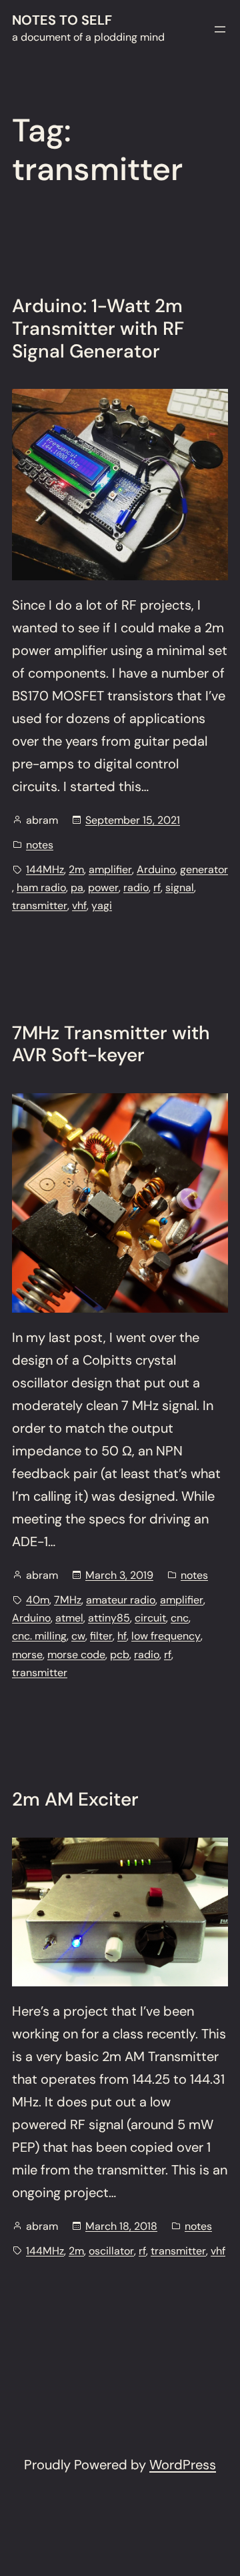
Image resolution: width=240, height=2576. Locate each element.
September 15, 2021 (133, 820)
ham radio (41, 887)
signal (180, 887)
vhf (79, 905)
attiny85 (109, 1618)
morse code (76, 1655)
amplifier (110, 869)
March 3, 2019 (119, 1575)
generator (204, 869)
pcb (120, 1655)
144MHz (45, 869)
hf (122, 1636)
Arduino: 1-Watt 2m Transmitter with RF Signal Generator (98, 329)
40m (38, 1600)
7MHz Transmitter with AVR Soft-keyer (111, 1044)
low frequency (166, 1636)
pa (77, 887)
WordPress (183, 2465)
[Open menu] (220, 29)
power (103, 887)
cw (78, 1636)
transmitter (40, 905)
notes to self (62, 20)
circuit (150, 1618)
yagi (102, 905)
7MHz (68, 1600)
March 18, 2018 (121, 2226)
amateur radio (121, 1600)
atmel (69, 1618)
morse (27, 1655)
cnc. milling (39, 1636)
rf (157, 887)
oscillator (111, 2251)
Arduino (156, 869)
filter (101, 1636)
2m (76, 869)
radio (136, 887)
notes (40, 845)
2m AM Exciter (75, 1800)
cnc (180, 1618)
